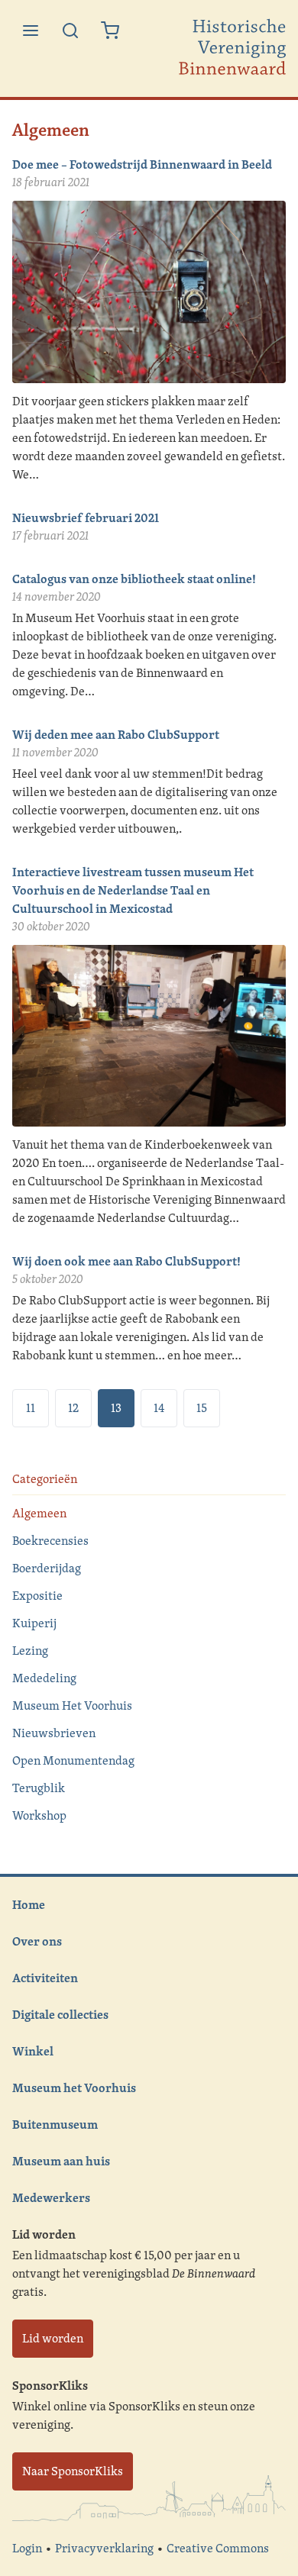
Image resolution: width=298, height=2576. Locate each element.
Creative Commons (218, 2548)
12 (73, 1408)
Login (27, 2548)
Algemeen (39, 1513)
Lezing (30, 1651)
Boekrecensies (50, 1541)
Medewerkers (51, 2197)
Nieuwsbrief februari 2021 (86, 517)
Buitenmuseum (55, 2124)
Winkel (33, 2051)
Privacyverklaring (104, 2548)
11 (31, 1408)
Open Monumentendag (73, 1760)
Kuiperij (34, 1623)
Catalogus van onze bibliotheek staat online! (134, 579)
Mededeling (44, 1678)
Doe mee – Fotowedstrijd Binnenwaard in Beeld (142, 164)
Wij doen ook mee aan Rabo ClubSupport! (126, 1261)
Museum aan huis (61, 2161)
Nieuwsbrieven (54, 1733)
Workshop (39, 1815)
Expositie (37, 1596)
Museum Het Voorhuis (72, 1706)
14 (159, 1408)
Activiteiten (45, 1978)
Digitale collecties (60, 2014)
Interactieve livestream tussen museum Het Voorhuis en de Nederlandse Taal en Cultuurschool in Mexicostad (133, 890)
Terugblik (39, 1788)
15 (202, 1408)
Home (29, 1904)
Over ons (37, 1941)
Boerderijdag (47, 1568)
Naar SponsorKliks (73, 2471)
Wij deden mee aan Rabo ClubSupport (116, 734)
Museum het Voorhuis (74, 2088)
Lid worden (53, 2338)
